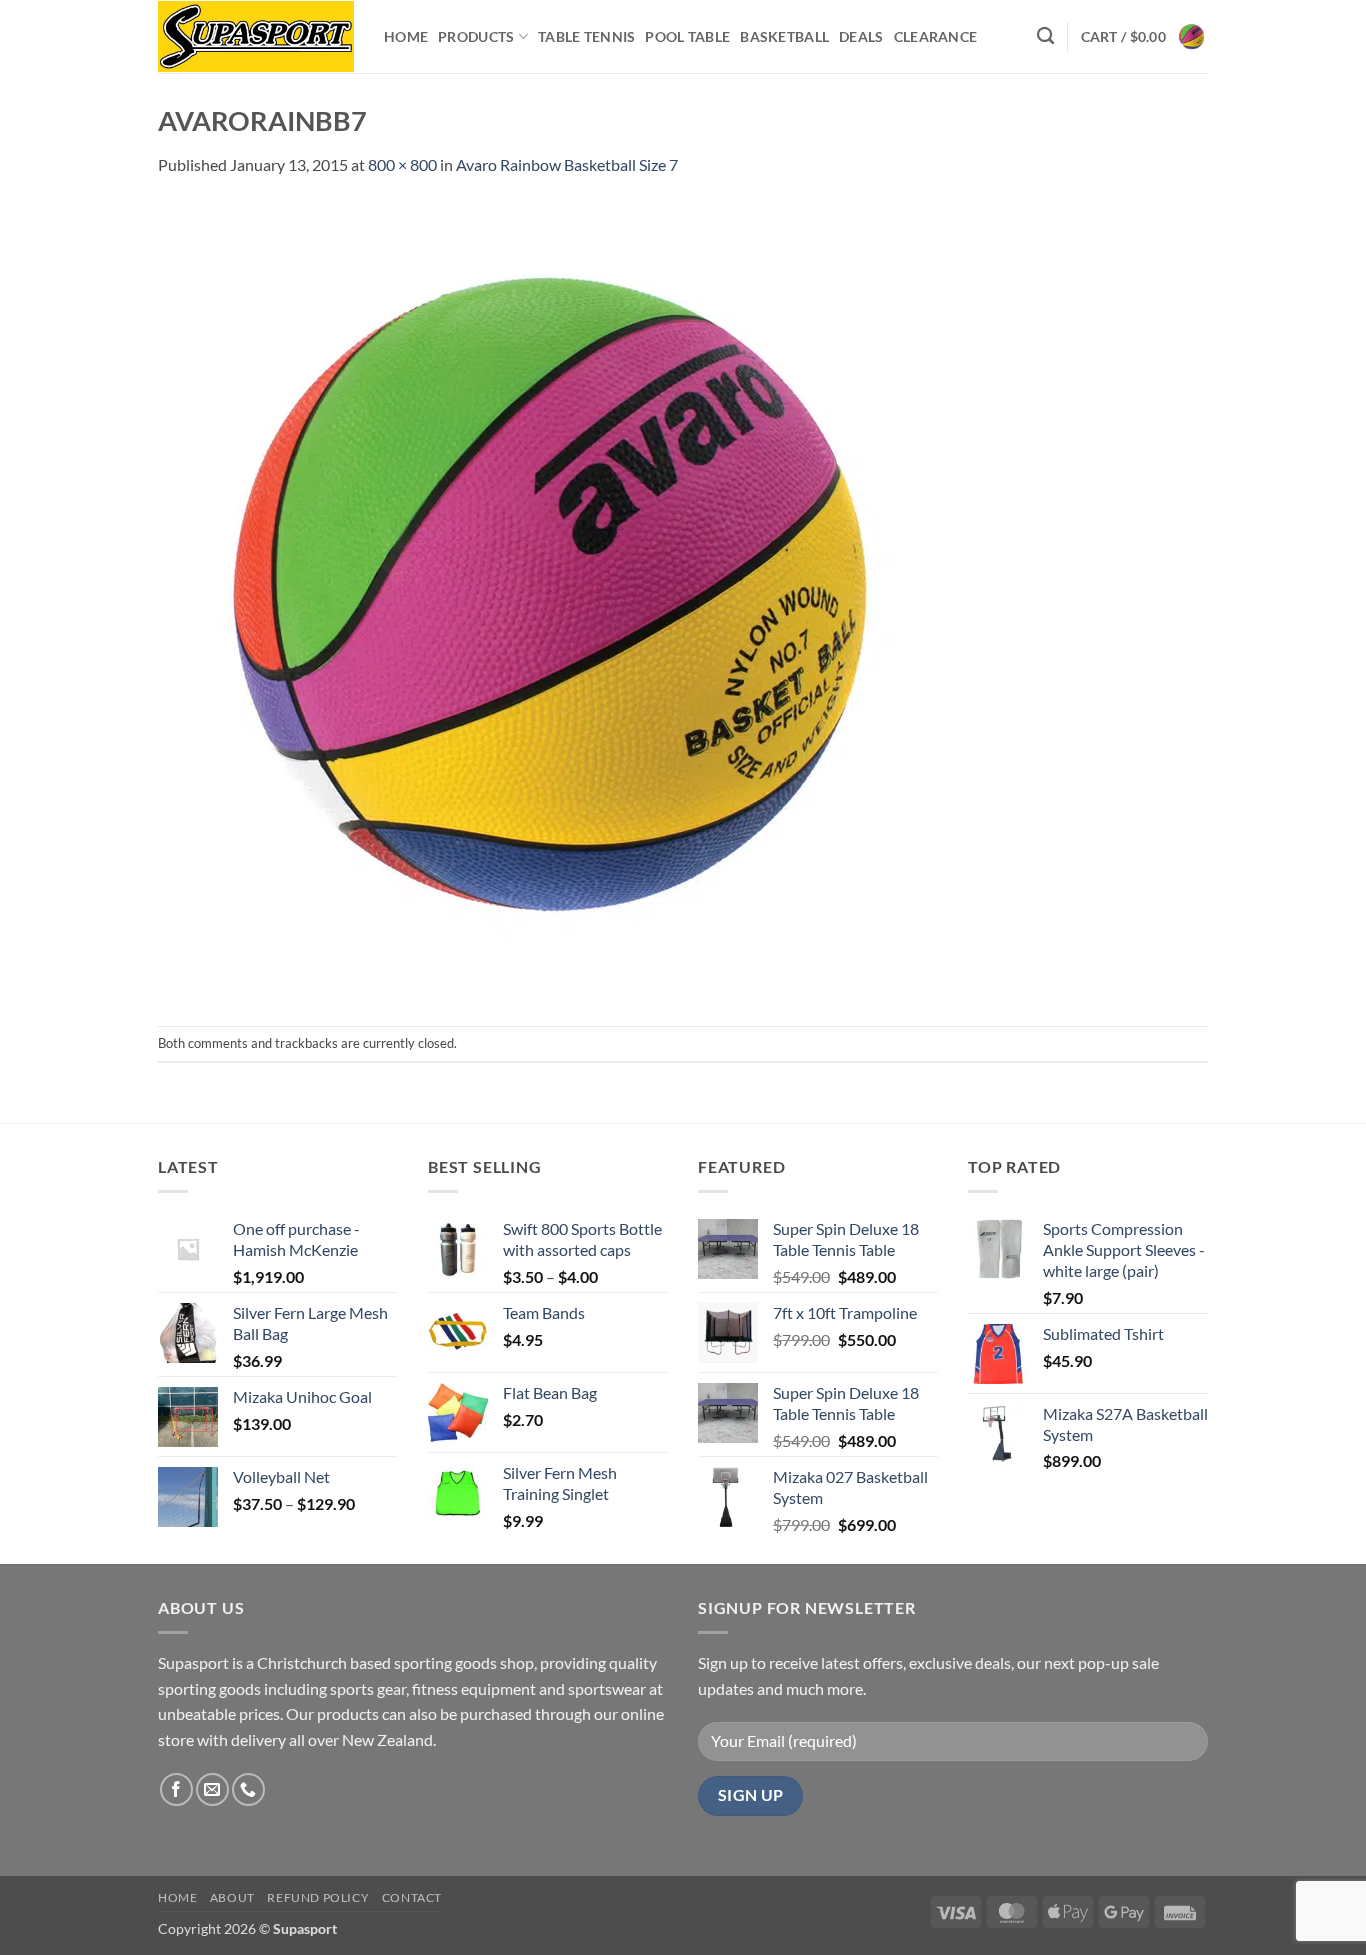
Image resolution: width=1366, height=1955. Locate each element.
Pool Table (687, 36)
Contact (412, 1897)
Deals (861, 36)
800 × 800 (402, 164)
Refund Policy (318, 1897)
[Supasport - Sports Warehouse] (256, 36)
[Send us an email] (212, 1789)
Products (476, 36)
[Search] (1045, 36)
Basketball (784, 36)
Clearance (936, 36)
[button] (1144, 37)
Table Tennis (586, 36)
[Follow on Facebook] (176, 1789)
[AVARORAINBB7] (558, 599)
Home (406, 36)
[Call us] (248, 1789)
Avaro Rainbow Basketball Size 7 (567, 164)
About (232, 1897)
